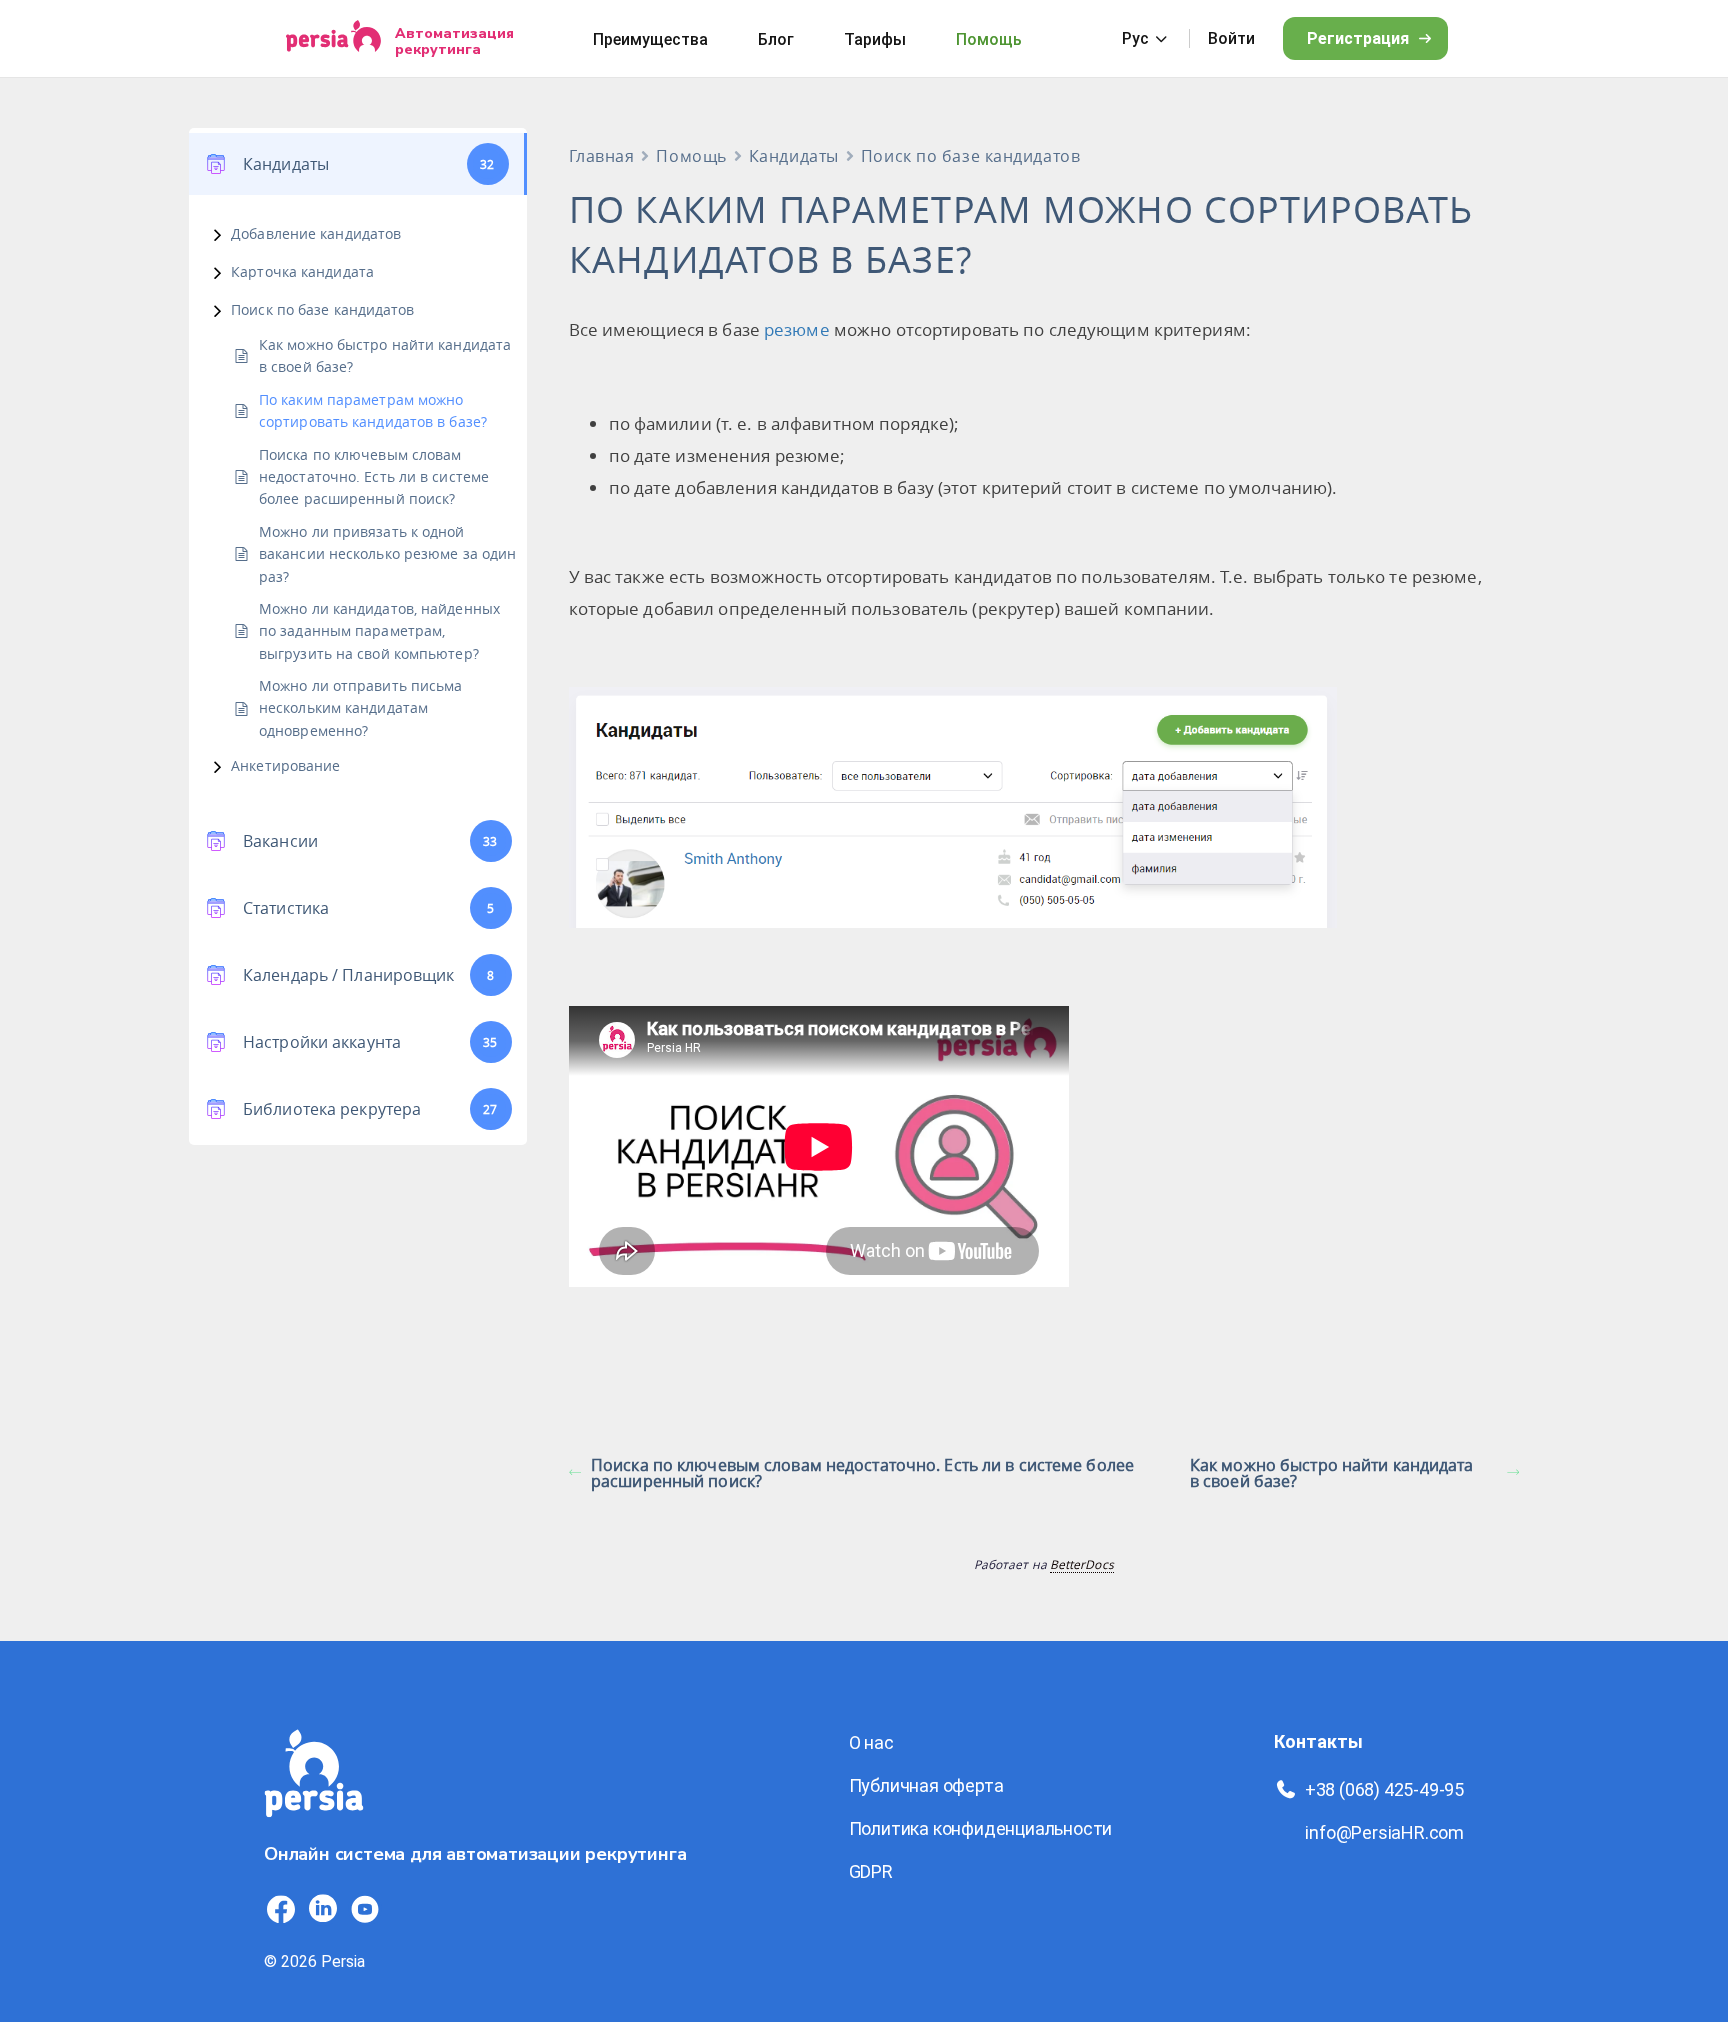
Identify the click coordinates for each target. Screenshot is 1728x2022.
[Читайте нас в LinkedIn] (323, 1909)
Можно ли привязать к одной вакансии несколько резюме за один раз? (387, 554)
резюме (797, 329)
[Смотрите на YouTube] (365, 1909)
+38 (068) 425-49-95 (1384, 1789)
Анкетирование (285, 765)
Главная (602, 156)
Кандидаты (794, 156)
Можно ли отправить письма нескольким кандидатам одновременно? (360, 708)
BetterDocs (1082, 1564)
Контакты (1318, 1741)
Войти (1231, 38)
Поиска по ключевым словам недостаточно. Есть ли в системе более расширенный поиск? (374, 477)
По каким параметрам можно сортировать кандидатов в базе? (373, 410)
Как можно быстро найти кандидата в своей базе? (385, 355)
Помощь (989, 39)
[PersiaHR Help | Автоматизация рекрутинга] (314, 1828)
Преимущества (650, 39)
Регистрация (1358, 38)
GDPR (871, 1871)
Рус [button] (1135, 38)
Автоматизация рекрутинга (454, 41)
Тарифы (875, 39)
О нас (871, 1742)
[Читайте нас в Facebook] (281, 1909)
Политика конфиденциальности (981, 1828)
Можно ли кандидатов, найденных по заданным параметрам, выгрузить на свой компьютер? (379, 631)
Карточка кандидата (302, 271)
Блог (776, 39)
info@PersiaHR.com (1384, 1832)
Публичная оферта (926, 1785)
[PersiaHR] (333, 38)
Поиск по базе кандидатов (322, 309)
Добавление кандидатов (316, 233)
